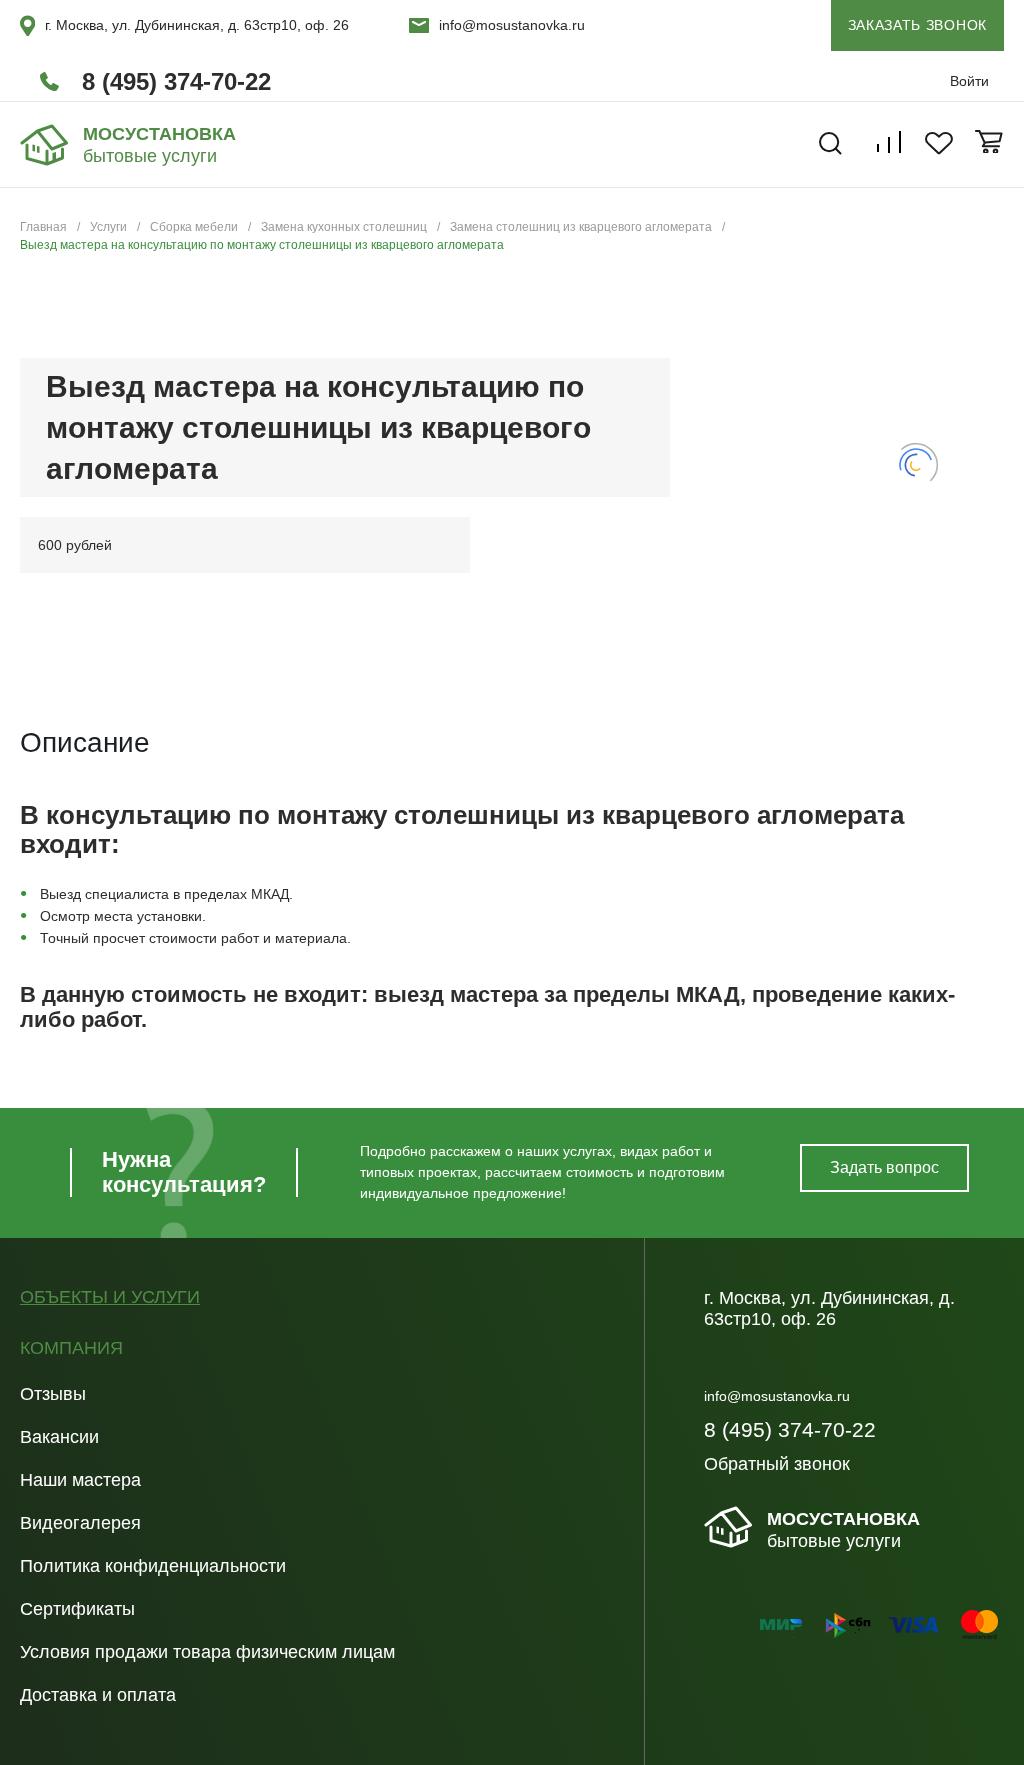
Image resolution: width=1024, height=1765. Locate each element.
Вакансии (59, 1437)
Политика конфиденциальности (153, 1566)
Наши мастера (80, 1480)
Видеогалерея (80, 1523)
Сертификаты (77, 1609)
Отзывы (53, 1394)
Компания (71, 1348)
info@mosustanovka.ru (512, 25)
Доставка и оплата (98, 1695)
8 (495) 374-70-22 (176, 81)
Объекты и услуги (110, 1297)
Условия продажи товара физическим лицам (207, 1652)
